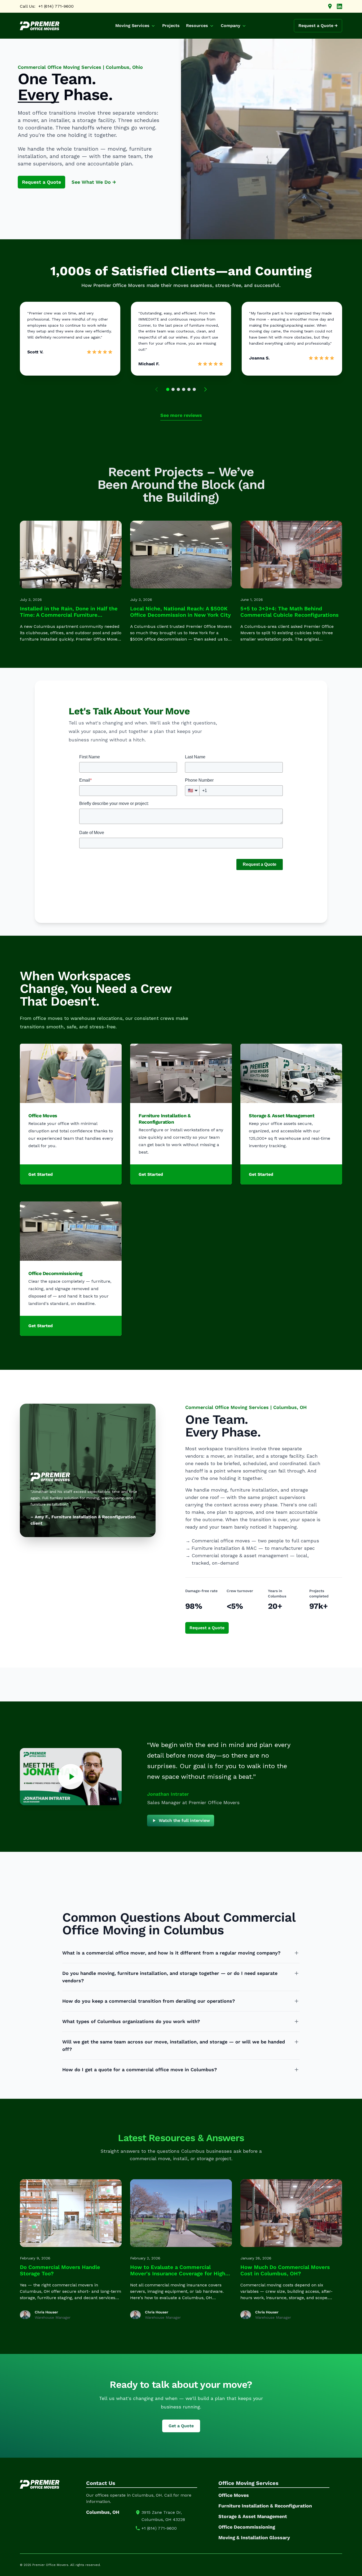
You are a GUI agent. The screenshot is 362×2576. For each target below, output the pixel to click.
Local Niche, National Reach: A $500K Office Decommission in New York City (180, 612)
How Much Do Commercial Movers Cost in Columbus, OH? (285, 2270)
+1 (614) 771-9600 (56, 6)
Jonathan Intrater (168, 1794)
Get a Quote (181, 2426)
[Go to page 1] (168, 389)
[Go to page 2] (173, 389)
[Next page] (205, 389)
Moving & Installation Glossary (254, 2537)
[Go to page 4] (184, 389)
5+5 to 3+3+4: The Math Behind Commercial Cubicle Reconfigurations (290, 612)
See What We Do (94, 182)
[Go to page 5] (189, 389)
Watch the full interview (184, 1820)
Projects (171, 26)
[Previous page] (157, 389)
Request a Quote (41, 182)
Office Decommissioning (55, 1273)
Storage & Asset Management (282, 1116)
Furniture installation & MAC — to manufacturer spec (253, 1548)
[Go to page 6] (194, 389)
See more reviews (181, 415)
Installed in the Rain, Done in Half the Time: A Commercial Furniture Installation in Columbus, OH (69, 615)
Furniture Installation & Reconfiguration (165, 1119)
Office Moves (43, 1116)
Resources (197, 26)
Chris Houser (46, 2312)
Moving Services (132, 26)
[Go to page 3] (178, 389)
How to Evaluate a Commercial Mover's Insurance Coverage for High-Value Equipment (179, 2273)
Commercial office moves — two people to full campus (255, 1541)
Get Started (41, 1174)
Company (231, 26)
